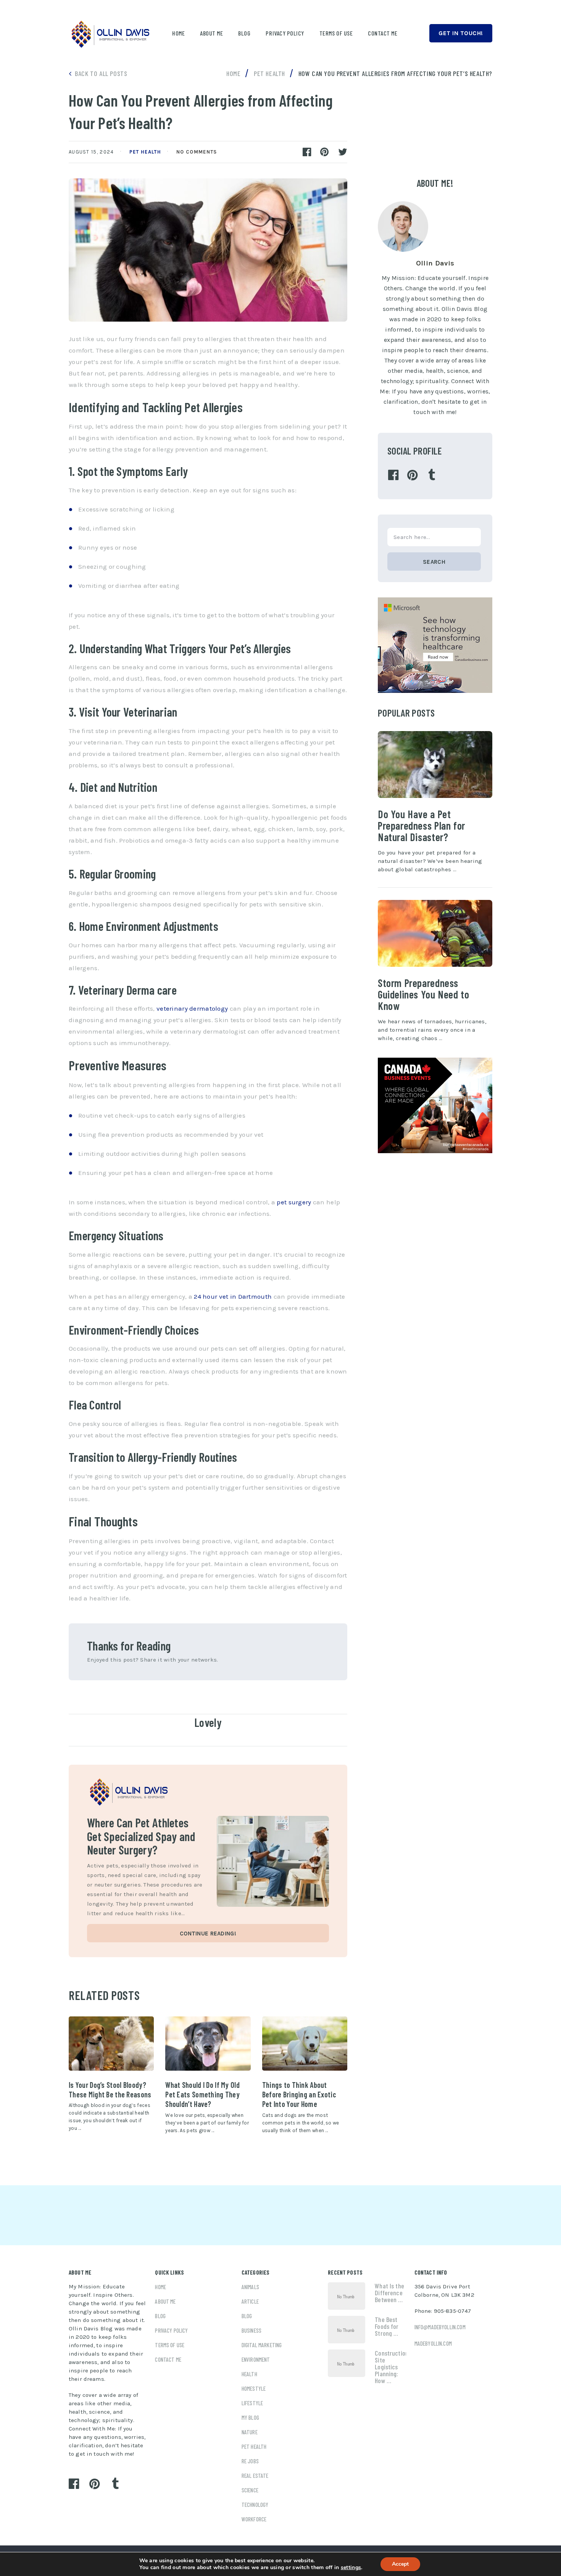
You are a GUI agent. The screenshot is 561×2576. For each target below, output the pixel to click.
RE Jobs (250, 2461)
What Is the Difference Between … (389, 2293)
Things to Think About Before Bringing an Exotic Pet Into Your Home (299, 2095)
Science (250, 2490)
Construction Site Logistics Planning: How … (390, 2367)
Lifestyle (252, 2403)
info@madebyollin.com (440, 2327)
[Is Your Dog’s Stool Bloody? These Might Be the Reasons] (111, 2044)
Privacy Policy (285, 33)
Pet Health (145, 152)
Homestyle (254, 2388)
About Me (211, 33)
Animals (250, 2287)
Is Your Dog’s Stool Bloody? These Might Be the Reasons (110, 2090)
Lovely (208, 1722)
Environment (256, 2359)
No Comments (197, 152)
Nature (250, 2432)
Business (251, 2330)
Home (178, 33)
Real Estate (255, 2476)
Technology (255, 2505)
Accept (400, 2564)
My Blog (250, 2417)
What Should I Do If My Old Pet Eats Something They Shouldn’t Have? (202, 2095)
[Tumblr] (432, 475)
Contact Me (383, 33)
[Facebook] (393, 475)
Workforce (254, 2519)
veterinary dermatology (192, 1008)
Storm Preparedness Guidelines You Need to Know (423, 994)
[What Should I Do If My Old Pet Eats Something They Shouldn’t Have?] (208, 2044)
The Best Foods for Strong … (387, 2326)
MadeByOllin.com (433, 2343)
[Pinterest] (413, 475)
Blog (244, 33)
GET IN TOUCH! (461, 33)
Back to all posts (101, 73)
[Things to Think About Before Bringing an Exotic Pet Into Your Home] (305, 2044)
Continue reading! (208, 1934)
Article (250, 2301)
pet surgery (294, 1202)
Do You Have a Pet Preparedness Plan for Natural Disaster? (422, 825)
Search (434, 562)
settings (351, 2568)
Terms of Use (336, 33)
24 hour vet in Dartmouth (233, 1296)
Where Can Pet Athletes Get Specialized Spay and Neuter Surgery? (141, 1836)
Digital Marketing (262, 2345)
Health (249, 2374)
